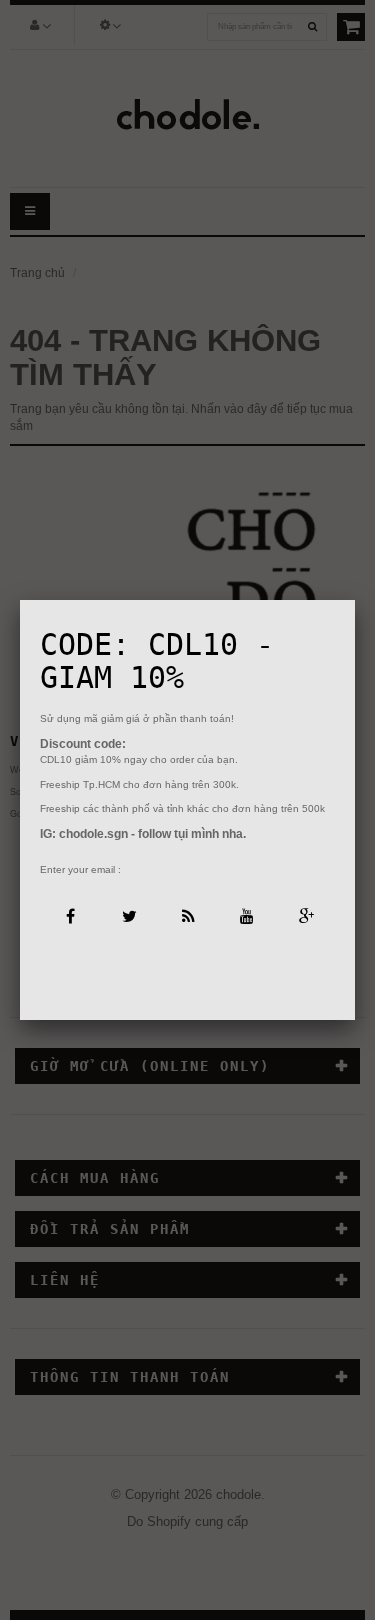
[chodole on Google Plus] (305, 914)
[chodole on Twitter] (128, 914)
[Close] (355, 600)
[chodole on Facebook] (69, 914)
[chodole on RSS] (187, 914)
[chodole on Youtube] (246, 914)
